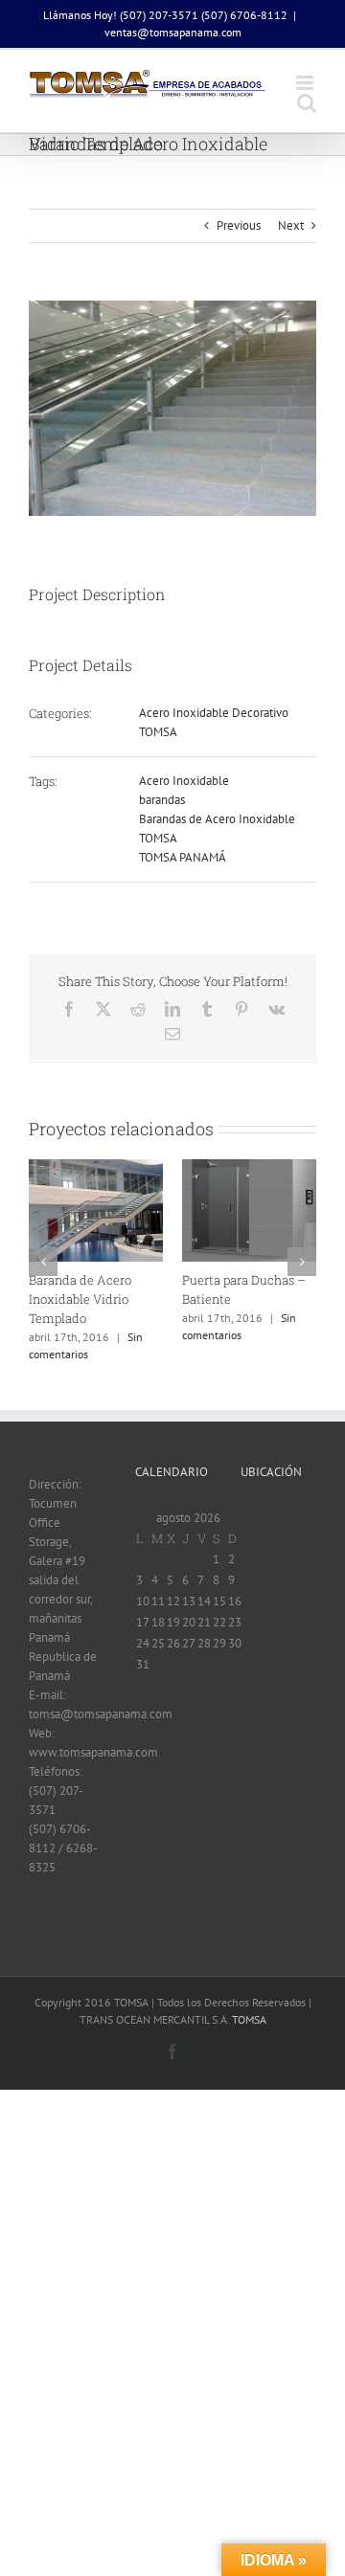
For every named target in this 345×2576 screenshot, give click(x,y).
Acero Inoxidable (184, 781)
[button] (43, 1262)
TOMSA (158, 732)
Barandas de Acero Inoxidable (217, 819)
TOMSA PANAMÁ (183, 857)
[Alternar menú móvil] (306, 83)
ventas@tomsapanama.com (173, 32)
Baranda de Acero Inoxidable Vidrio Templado (80, 1299)
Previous (239, 225)
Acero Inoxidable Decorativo (214, 713)
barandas (162, 800)
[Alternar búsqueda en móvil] (307, 103)
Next (291, 225)
